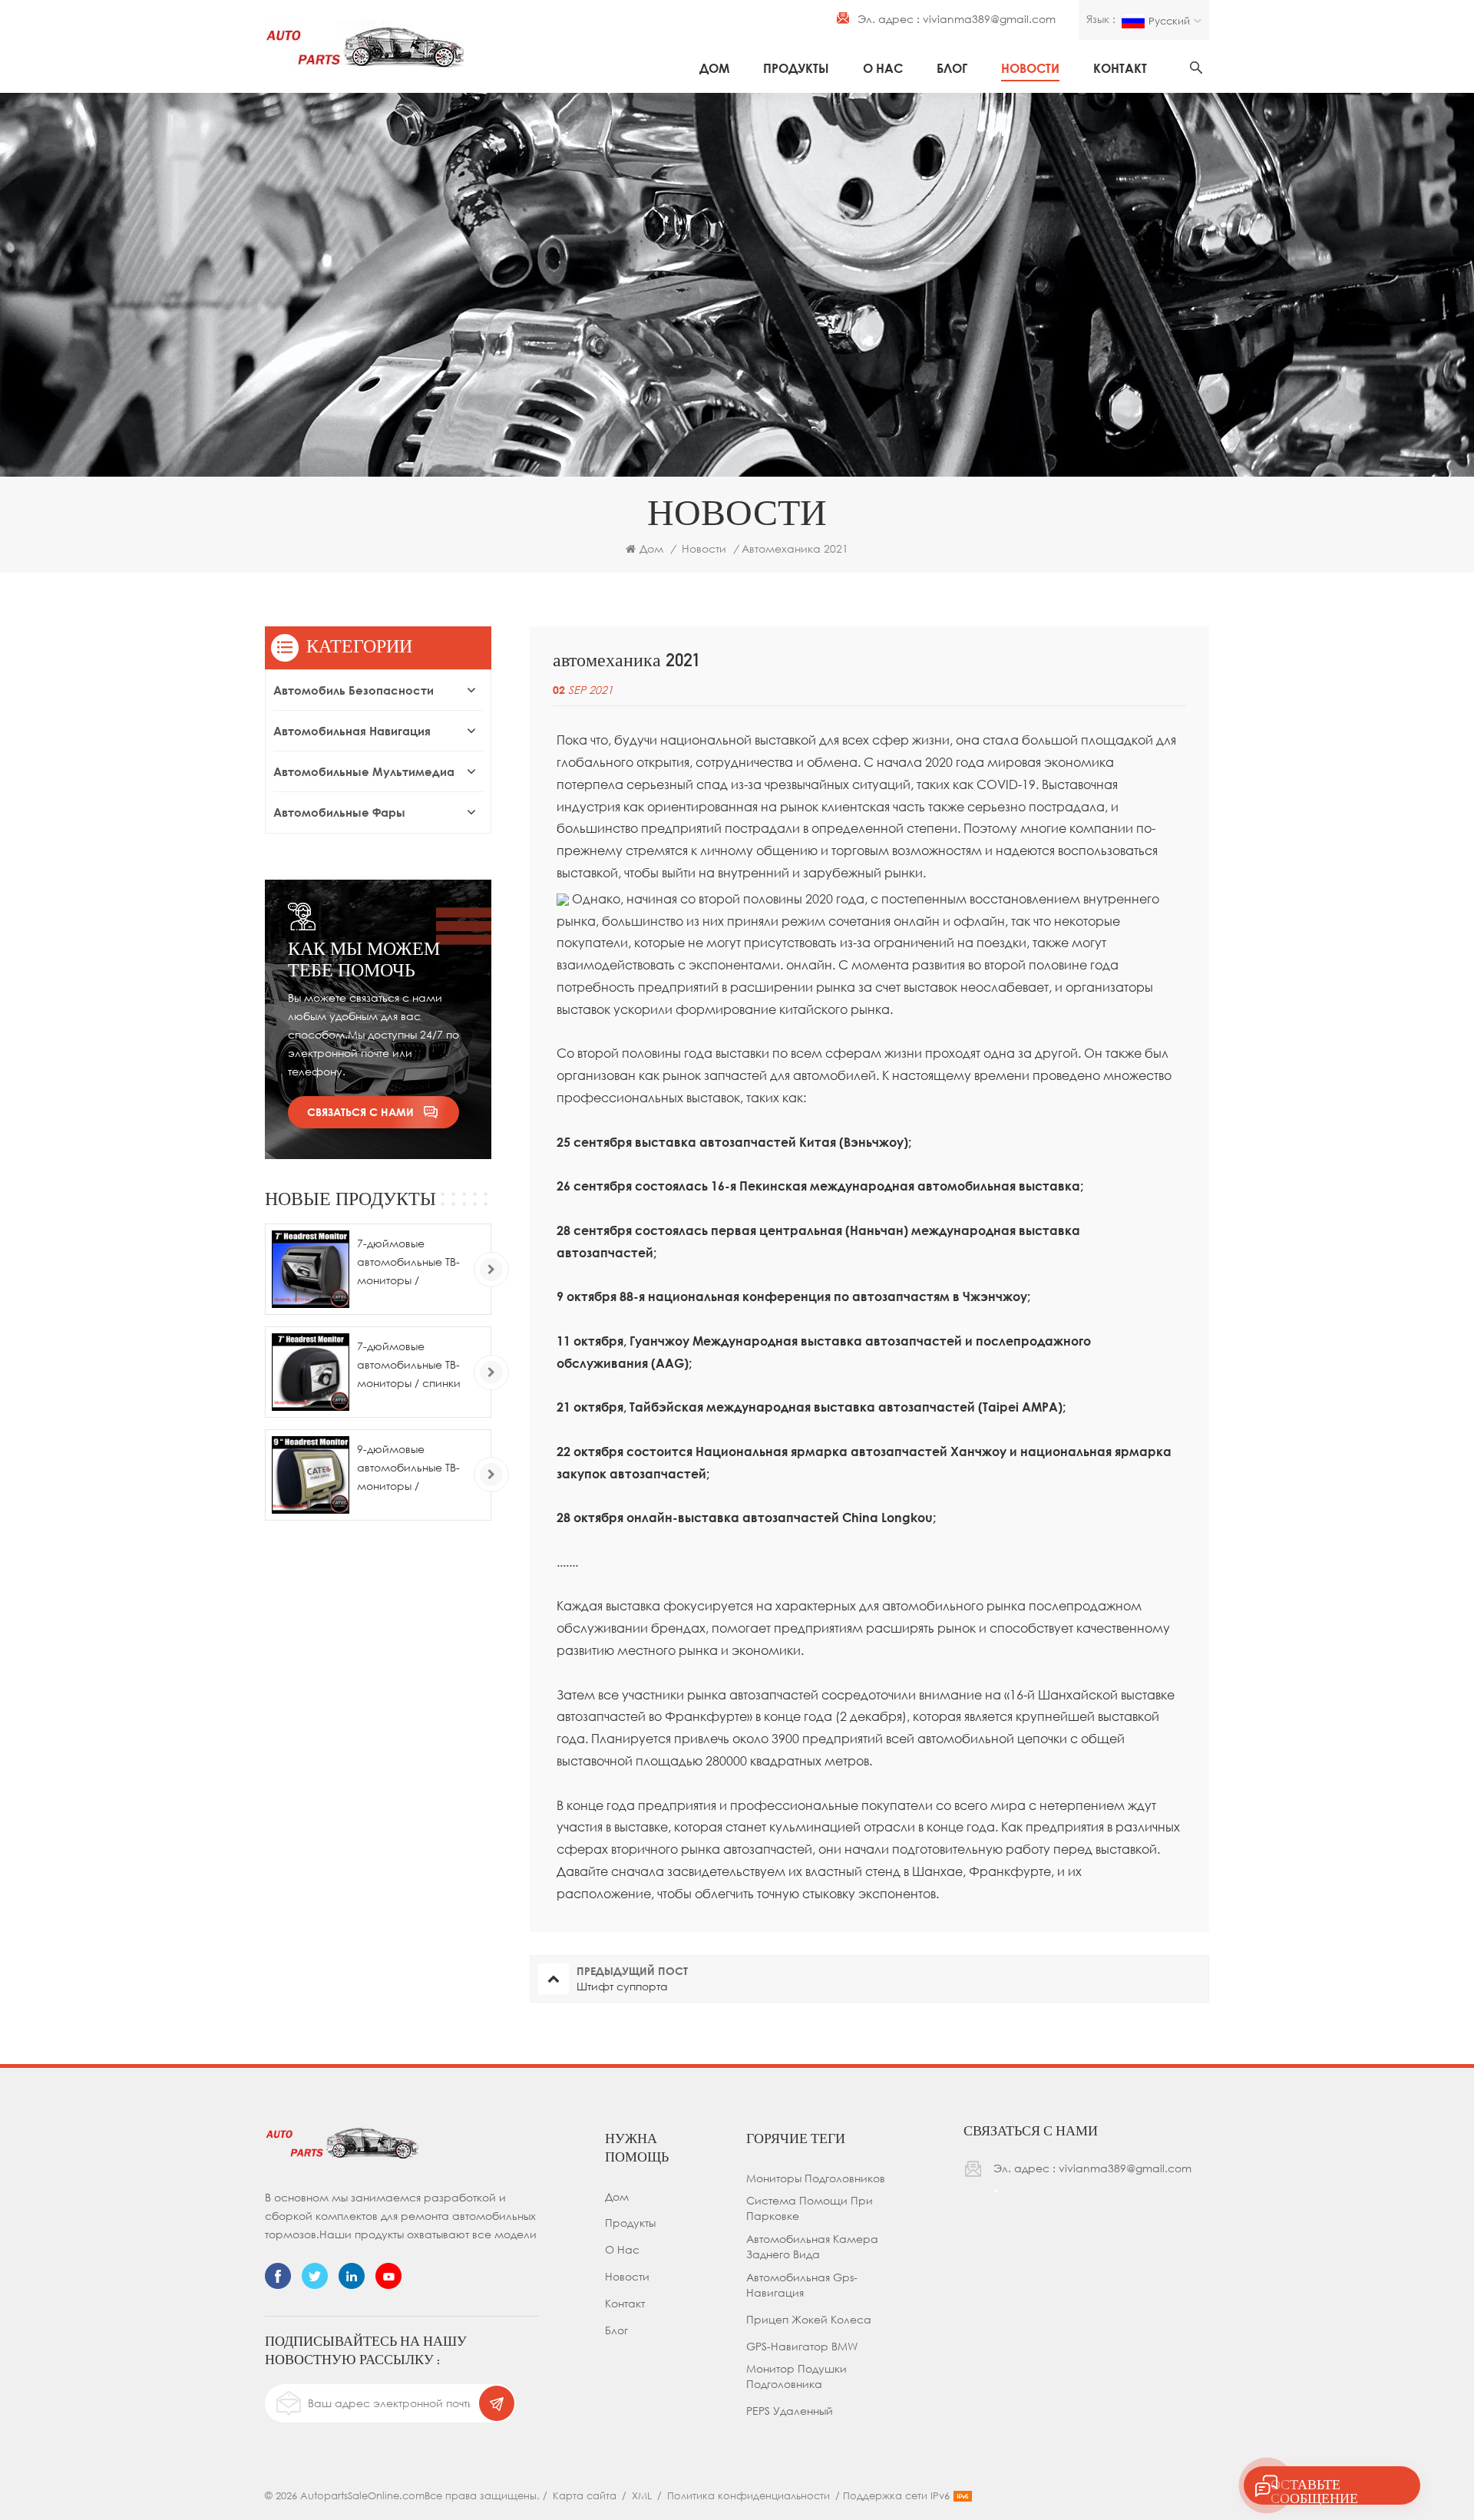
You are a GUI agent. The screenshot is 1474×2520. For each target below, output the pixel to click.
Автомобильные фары (339, 812)
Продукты (796, 68)
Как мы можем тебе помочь (364, 959)
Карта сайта (585, 2495)
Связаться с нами (360, 1112)
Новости (1030, 68)
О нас (883, 68)
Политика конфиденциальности (749, 2495)
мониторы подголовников (816, 2178)
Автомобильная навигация (352, 731)
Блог (952, 68)
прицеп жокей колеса (809, 2319)
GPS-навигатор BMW (802, 2346)
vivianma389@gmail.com (989, 19)
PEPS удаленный (790, 2411)
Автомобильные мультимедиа (364, 771)
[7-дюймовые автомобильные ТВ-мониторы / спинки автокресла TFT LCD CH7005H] (311, 1372)
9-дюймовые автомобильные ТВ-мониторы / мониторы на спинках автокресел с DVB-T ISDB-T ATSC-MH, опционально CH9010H (413, 1469)
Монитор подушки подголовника (796, 2376)
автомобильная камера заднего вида (812, 2246)
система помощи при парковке (810, 2208)
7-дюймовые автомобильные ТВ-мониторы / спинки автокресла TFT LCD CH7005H (410, 1366)
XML (642, 2495)
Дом (714, 68)
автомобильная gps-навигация (802, 2285)
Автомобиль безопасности (354, 690)
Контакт (1120, 68)
